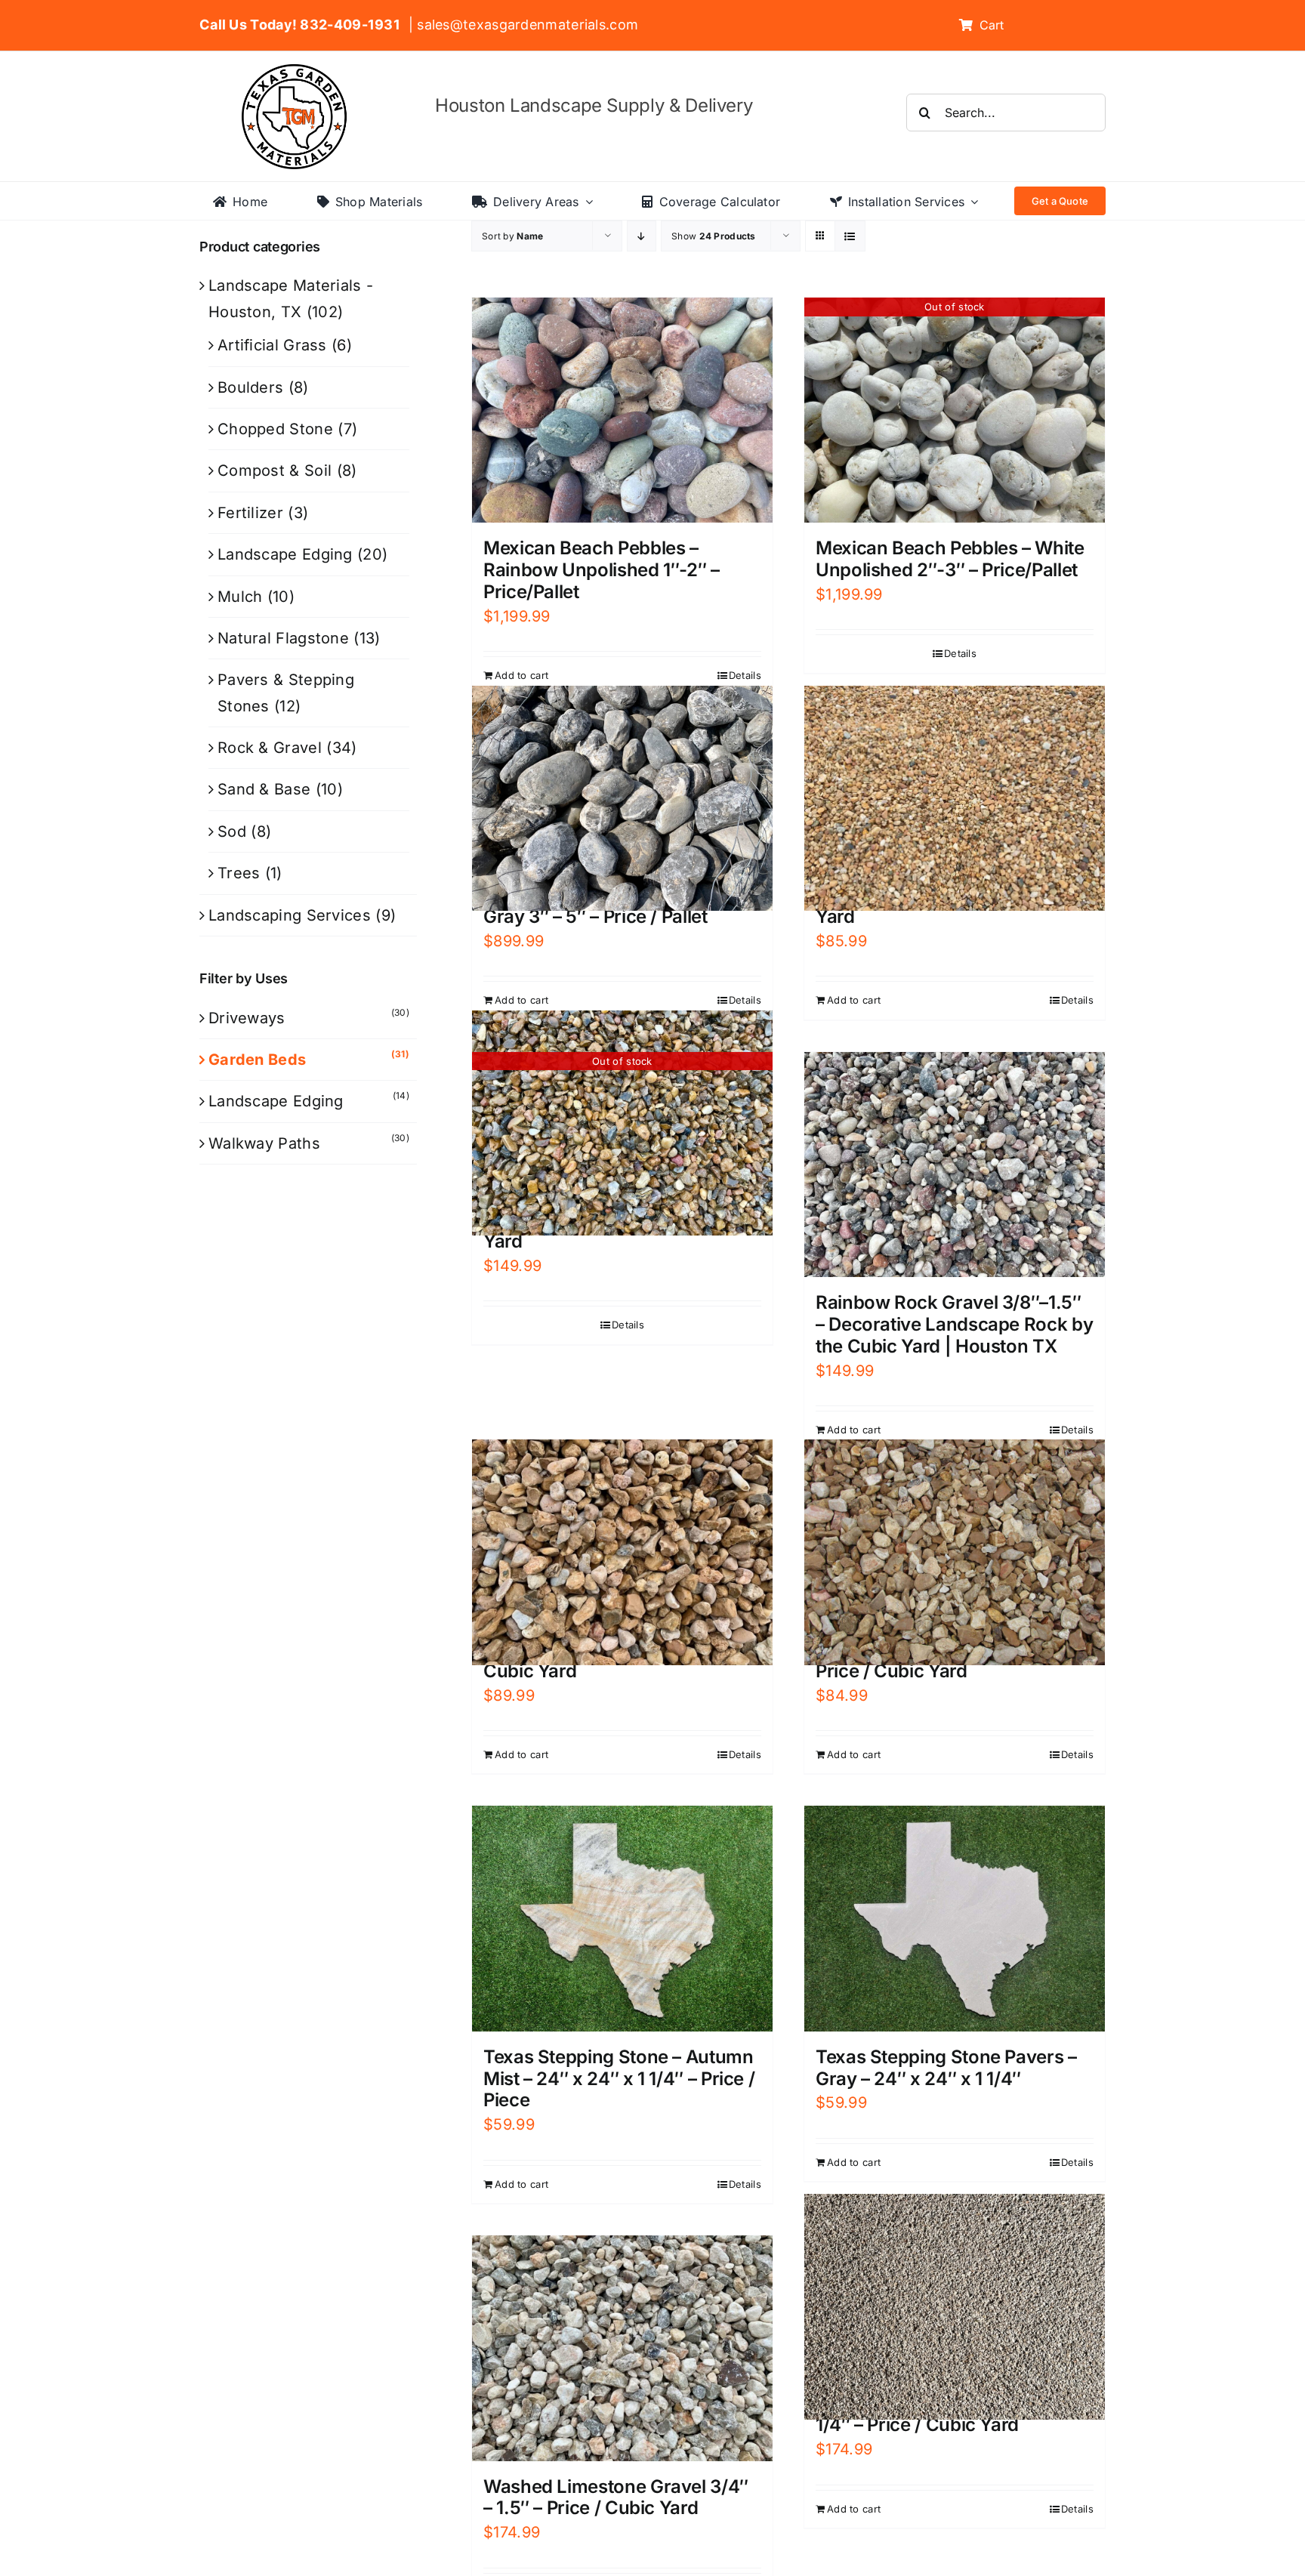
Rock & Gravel (270, 748)
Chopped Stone (275, 429)
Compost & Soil (275, 470)
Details (745, 675)
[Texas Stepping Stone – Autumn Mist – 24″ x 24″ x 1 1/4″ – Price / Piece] (622, 1919)
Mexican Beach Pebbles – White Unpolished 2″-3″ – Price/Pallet (950, 559)
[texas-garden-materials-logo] (296, 72)
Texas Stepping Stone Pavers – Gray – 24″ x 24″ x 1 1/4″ (946, 2068)
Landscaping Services (290, 915)
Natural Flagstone (283, 638)
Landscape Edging (285, 554)
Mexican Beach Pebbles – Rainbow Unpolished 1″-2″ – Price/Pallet (602, 570)
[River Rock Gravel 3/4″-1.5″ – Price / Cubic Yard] (955, 1552)
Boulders (250, 387)
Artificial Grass (272, 345)
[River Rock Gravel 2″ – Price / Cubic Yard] (622, 1552)
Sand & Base (264, 789)
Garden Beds (257, 1060)
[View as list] (850, 236)
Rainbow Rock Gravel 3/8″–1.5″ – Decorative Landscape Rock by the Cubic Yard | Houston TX (954, 1324)
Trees (239, 873)
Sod (232, 831)
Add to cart (521, 675)
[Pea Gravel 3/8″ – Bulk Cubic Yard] (955, 798)
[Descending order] (642, 236)
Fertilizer (250, 513)
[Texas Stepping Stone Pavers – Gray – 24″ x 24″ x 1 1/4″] (955, 1919)
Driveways (247, 1018)
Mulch (240, 597)
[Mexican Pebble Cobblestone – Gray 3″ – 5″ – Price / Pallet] (622, 798)
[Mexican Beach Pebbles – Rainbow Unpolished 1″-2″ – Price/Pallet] (622, 410)
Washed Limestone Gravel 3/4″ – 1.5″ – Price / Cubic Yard (616, 2497)
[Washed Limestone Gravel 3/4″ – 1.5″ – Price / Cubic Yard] (622, 2348)
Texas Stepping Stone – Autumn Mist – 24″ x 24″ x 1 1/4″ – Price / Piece (619, 2079)
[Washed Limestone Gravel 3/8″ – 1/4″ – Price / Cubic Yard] (955, 2306)
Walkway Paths (264, 1143)
